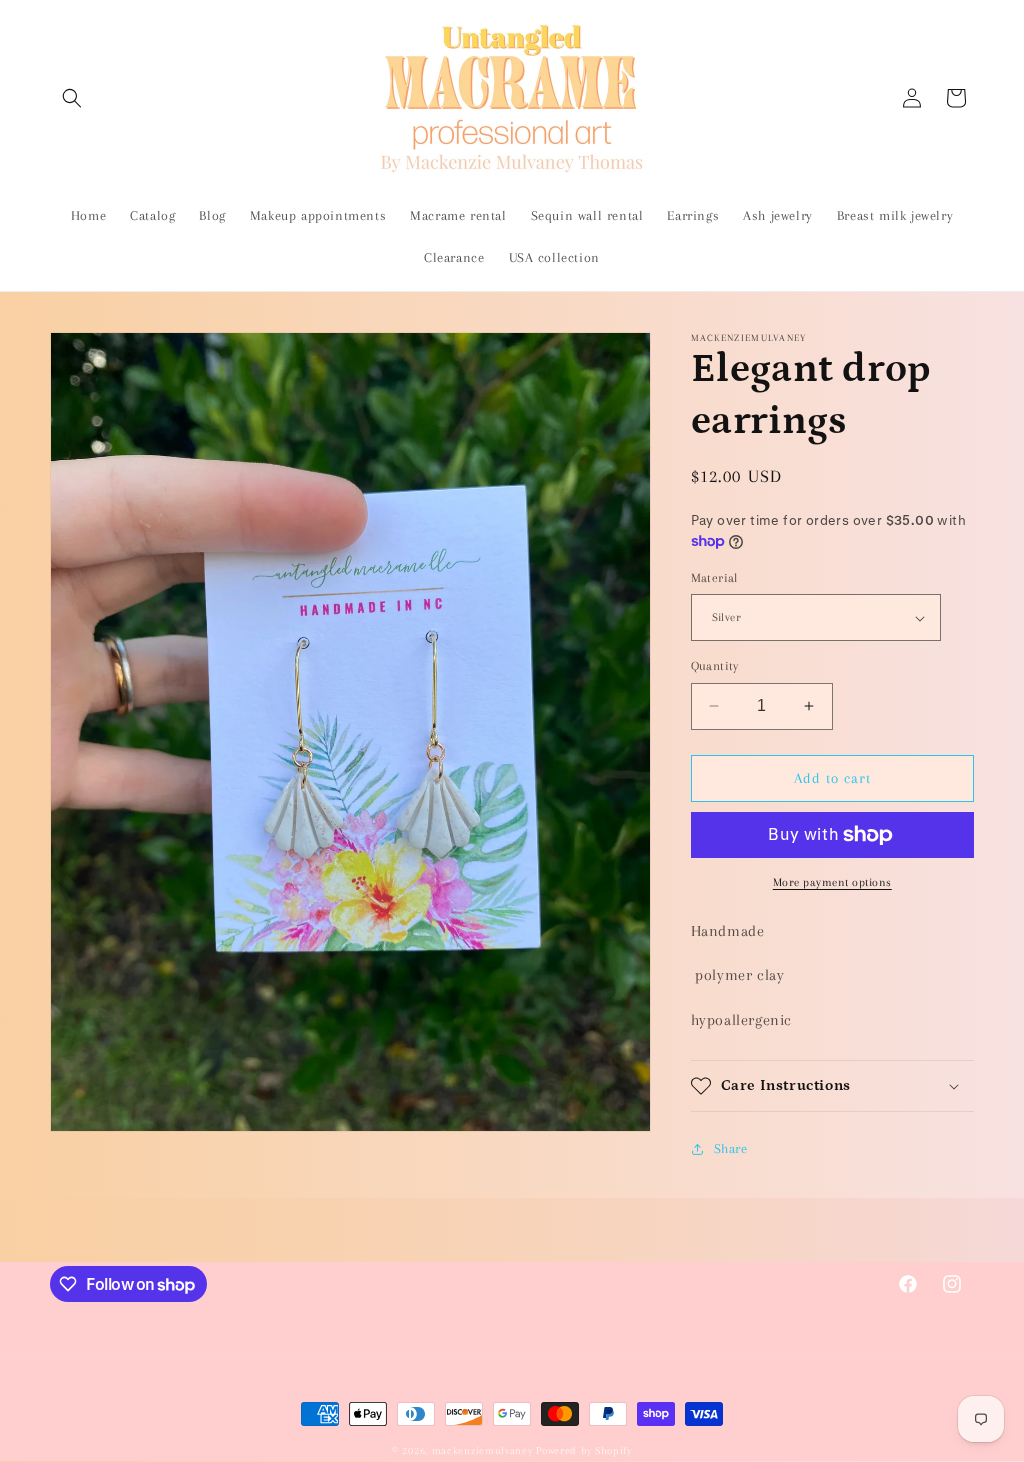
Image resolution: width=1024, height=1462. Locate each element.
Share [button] (731, 1148)
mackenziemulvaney (482, 1450)
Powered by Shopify (584, 1450)
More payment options (832, 882)
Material (714, 578)
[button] (72, 98)
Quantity (715, 666)
